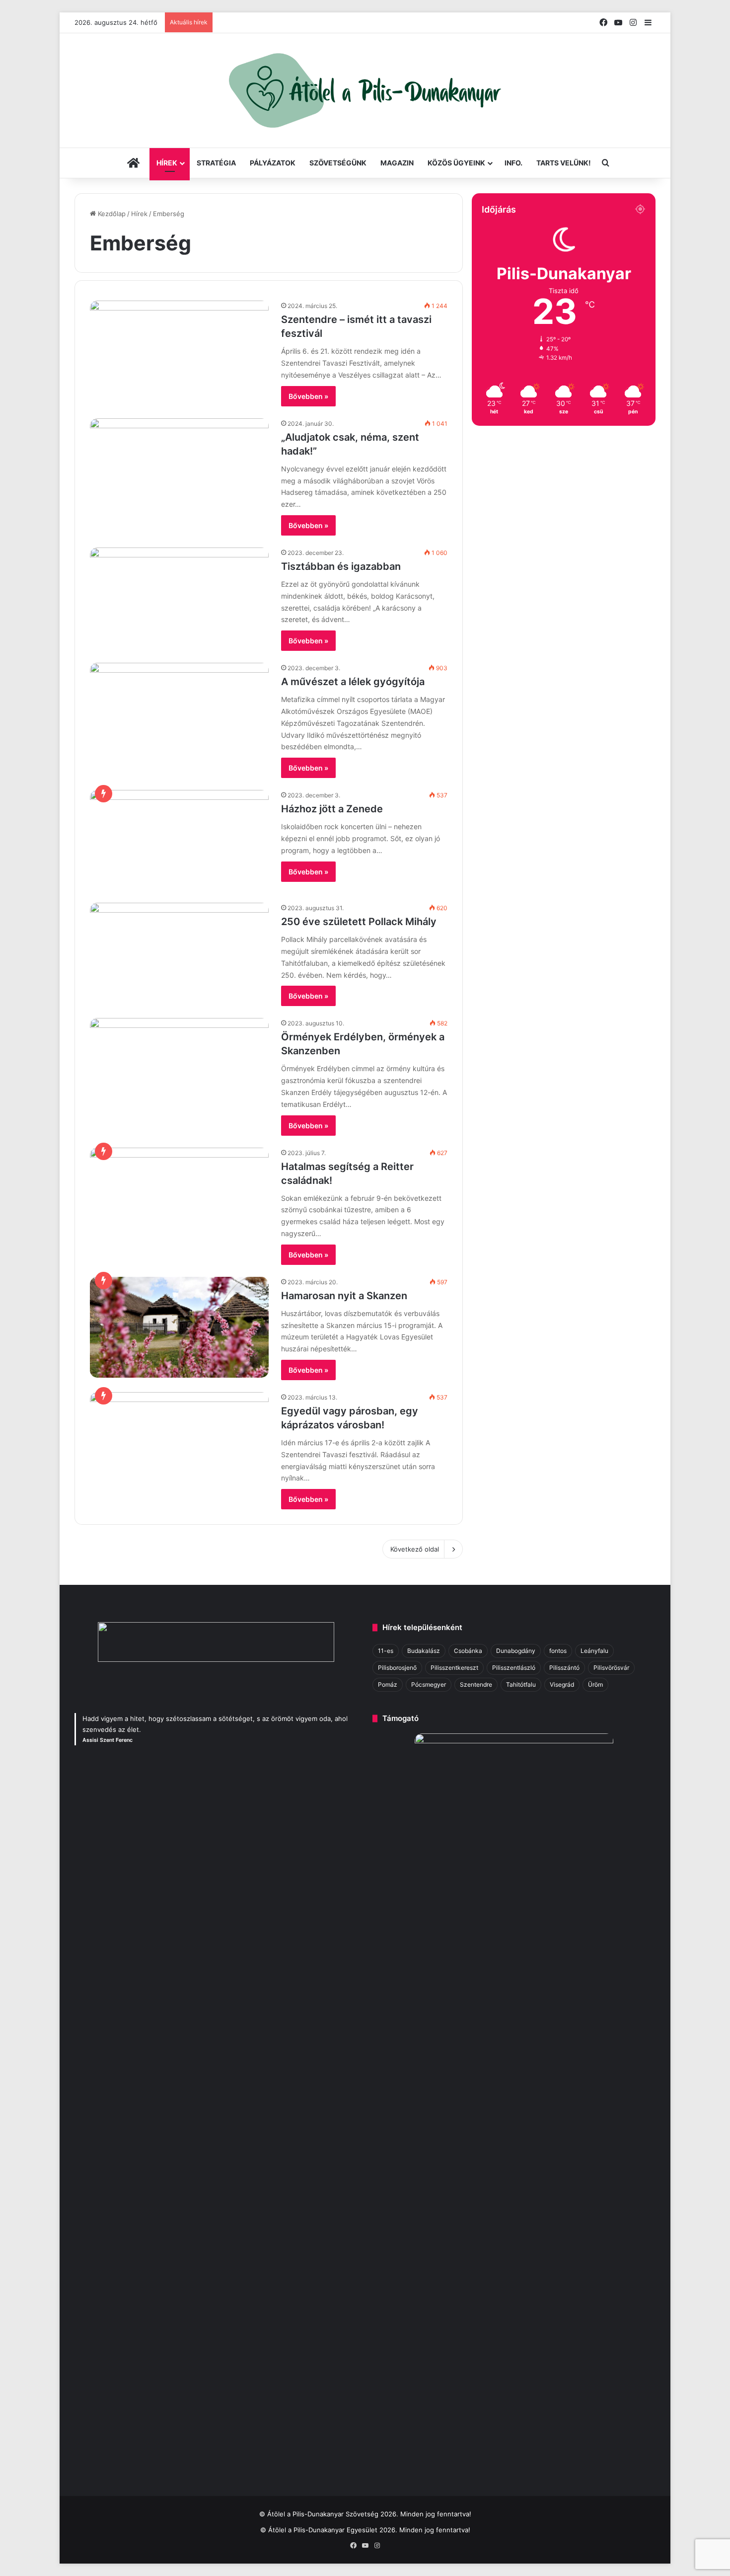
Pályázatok (273, 163)
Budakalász (424, 1651)
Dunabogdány (516, 1651)
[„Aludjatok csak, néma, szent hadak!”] (179, 469)
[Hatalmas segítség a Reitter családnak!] (179, 1198)
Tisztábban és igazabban (341, 566)
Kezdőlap (111, 214)
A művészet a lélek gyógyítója (353, 682)
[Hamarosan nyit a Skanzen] (179, 1327)
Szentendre (476, 1684)
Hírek (167, 163)
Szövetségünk (338, 163)
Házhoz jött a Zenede (332, 809)
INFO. (513, 163)
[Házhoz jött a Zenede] (179, 840)
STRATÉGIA (216, 163)
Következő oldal (415, 1549)
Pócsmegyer (429, 1684)
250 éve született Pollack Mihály (359, 922)
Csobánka (468, 1651)
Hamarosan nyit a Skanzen (344, 1296)
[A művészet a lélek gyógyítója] (179, 713)
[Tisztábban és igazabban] (179, 598)
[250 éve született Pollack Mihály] (179, 953)
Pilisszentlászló (514, 1668)
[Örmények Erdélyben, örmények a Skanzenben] (179, 1068)
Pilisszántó (564, 1668)
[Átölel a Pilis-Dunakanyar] (365, 90)
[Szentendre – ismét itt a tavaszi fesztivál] (179, 351)
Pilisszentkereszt (454, 1668)
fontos (558, 1651)
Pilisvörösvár (611, 1668)
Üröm (595, 1684)
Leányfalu (594, 1651)
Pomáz (388, 1684)
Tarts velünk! (564, 163)
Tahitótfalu (521, 1684)
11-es (386, 1651)
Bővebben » (308, 396)
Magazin (397, 163)
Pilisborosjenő (397, 1668)
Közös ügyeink (456, 163)
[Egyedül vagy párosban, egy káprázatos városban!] (179, 1443)
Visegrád (562, 1684)
